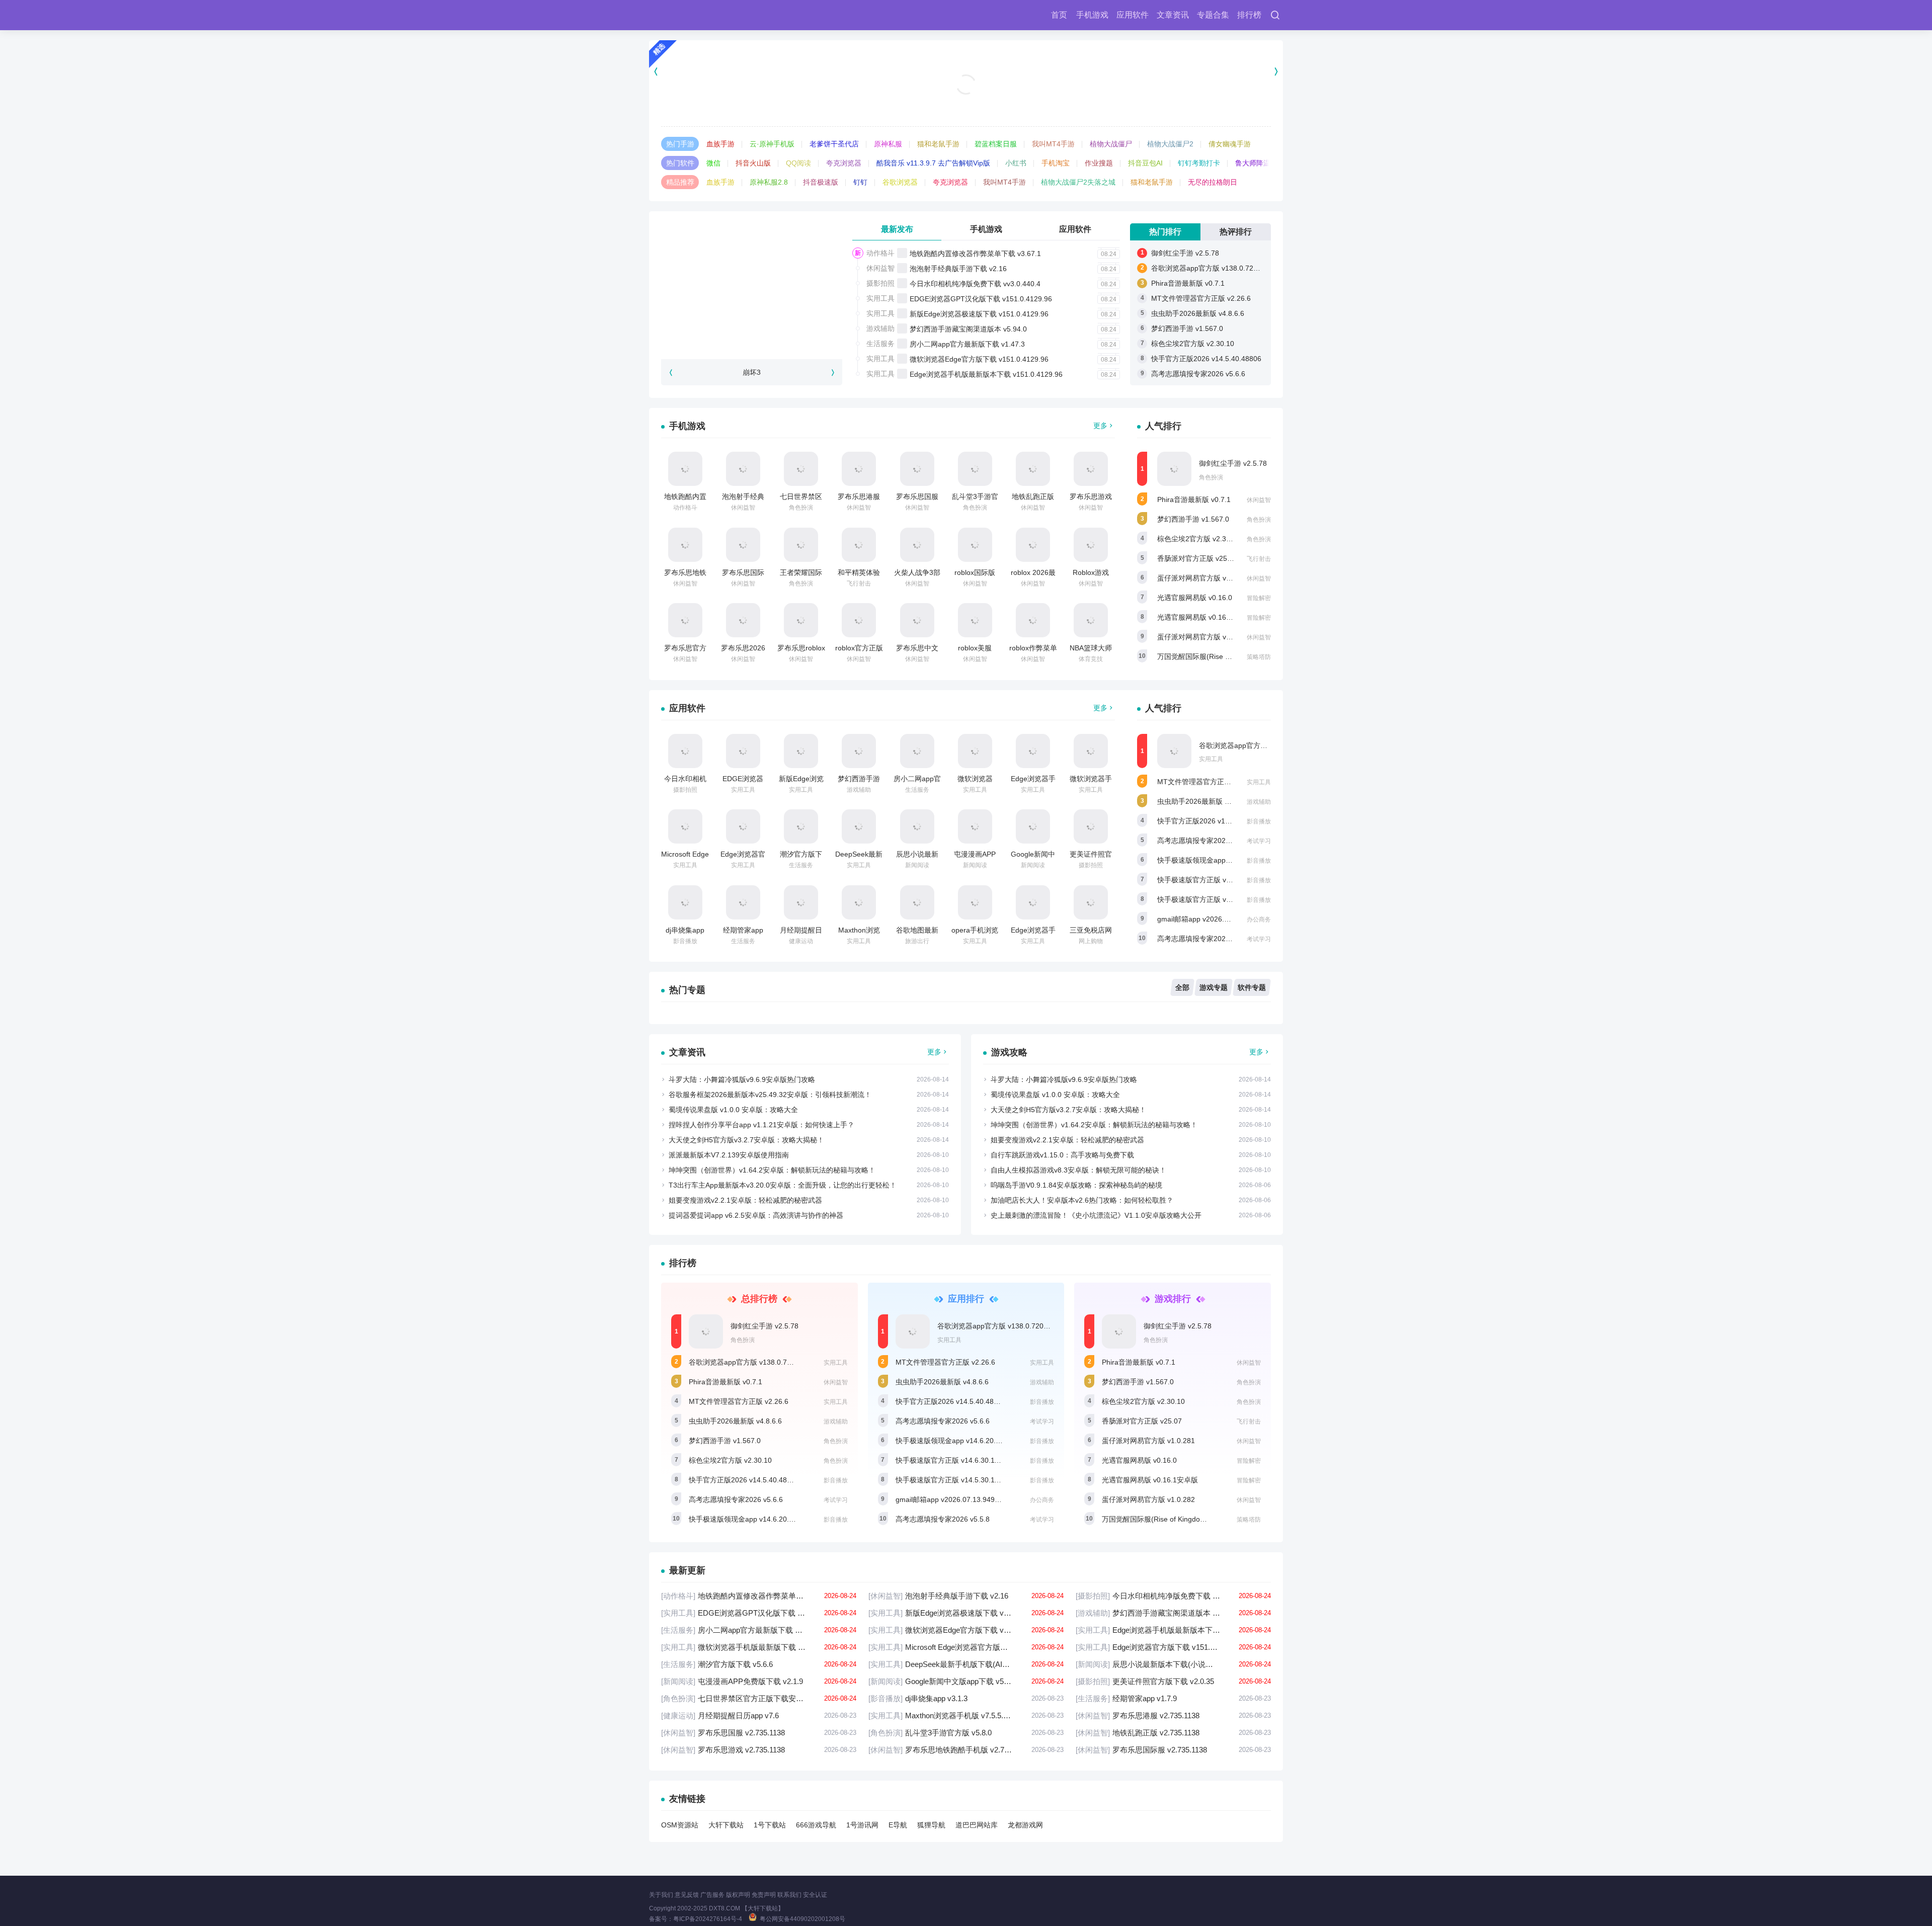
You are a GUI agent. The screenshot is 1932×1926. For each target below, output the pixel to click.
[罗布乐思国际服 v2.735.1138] (743, 545)
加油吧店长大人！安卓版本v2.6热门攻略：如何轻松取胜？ (1082, 1200)
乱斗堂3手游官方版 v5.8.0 (966, 1733)
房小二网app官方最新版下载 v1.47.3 (967, 344)
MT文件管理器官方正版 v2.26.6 (1201, 298)
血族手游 (720, 144)
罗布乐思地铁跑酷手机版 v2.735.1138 (966, 1750)
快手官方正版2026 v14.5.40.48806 (1206, 359)
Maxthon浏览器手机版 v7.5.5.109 (966, 1715)
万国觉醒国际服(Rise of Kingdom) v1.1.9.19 (1226, 656)
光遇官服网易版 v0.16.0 (1195, 598)
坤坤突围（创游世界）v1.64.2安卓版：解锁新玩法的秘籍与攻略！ (772, 1170)
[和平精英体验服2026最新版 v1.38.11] (859, 545)
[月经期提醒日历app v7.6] (801, 902)
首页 (1059, 15)
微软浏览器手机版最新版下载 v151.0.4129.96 (759, 1647)
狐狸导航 (931, 1825)
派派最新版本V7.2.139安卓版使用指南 (729, 1155)
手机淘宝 (1056, 163)
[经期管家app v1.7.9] (743, 902)
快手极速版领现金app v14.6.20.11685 (1217, 860)
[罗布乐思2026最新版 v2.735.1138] (743, 620)
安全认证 (815, 1895)
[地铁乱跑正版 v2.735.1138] (1033, 469)
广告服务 (712, 1895)
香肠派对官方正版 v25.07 (1197, 558)
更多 (1100, 426)
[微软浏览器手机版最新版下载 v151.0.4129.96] (1091, 751)
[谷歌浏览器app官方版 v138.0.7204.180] (1174, 751)
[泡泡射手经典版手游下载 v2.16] (743, 469)
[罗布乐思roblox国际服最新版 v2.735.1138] (801, 620)
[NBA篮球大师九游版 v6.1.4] (1091, 620)
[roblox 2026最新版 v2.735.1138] (1033, 545)
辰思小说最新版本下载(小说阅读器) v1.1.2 (1173, 1664)
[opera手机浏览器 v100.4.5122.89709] (975, 902)
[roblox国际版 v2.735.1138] (975, 545)
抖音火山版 (753, 163)
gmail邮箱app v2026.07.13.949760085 (1219, 919)
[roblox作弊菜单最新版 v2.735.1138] (1033, 620)
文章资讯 (1173, 15)
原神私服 (888, 144)
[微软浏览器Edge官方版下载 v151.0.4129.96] (975, 751)
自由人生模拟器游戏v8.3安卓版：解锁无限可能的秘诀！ (1078, 1170)
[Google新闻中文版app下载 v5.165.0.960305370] (1033, 826)
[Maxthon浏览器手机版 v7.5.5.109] (859, 902)
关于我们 (661, 1895)
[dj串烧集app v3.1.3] (685, 902)
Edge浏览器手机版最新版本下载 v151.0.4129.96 (986, 374)
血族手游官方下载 (966, 101)
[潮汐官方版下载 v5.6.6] (801, 826)
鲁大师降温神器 (1260, 163)
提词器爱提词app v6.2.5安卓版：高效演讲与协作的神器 (756, 1215)
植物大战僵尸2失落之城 (1078, 182)
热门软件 (680, 163)
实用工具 (880, 298)
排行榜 (1249, 15)
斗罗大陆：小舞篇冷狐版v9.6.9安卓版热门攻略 (742, 1079)
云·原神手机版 (772, 144)
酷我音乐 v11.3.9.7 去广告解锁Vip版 (933, 163)
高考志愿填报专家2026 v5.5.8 (1204, 939)
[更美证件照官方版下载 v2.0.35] (1091, 826)
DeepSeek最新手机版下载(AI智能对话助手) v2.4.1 (966, 1664)
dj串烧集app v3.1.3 (966, 1698)
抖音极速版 (821, 182)
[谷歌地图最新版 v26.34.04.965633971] (917, 902)
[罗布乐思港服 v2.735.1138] (859, 469)
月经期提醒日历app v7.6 (759, 1715)
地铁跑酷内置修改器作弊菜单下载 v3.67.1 (975, 254)
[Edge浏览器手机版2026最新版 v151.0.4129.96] (1033, 902)
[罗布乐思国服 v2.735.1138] (917, 469)
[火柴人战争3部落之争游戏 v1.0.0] (917, 545)
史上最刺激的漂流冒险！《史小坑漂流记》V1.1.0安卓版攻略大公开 (1096, 1215)
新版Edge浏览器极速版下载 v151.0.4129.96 (979, 314)
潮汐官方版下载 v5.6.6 (759, 1664)
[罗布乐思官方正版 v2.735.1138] (685, 620)
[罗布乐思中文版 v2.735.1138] (917, 620)
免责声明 (764, 1895)
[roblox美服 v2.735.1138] (975, 620)
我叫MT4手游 (1053, 144)
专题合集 (1213, 15)
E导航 (898, 1825)
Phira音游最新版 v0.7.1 (1188, 283)
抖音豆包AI (1145, 163)
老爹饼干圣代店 (834, 144)
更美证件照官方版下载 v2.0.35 (1173, 1681)
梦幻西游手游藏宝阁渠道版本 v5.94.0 (968, 329)
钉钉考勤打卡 (1199, 163)
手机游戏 (1092, 15)
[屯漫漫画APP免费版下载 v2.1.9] (975, 826)
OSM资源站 (680, 1825)
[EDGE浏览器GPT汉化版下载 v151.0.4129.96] (743, 751)
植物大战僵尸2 (1170, 144)
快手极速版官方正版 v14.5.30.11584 (1215, 899)
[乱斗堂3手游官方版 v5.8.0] (975, 469)
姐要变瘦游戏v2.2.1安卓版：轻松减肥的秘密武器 (745, 1200)
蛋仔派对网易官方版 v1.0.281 (1204, 578)
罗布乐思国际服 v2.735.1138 (1173, 1750)
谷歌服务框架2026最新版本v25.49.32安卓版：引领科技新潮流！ (770, 1095)
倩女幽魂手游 (1230, 144)
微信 (713, 163)
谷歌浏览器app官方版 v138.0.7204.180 (1213, 268)
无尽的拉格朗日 (1213, 182)
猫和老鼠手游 (938, 144)
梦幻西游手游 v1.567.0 (1187, 328)
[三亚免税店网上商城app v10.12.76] (1091, 902)
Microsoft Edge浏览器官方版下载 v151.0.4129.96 (966, 1647)
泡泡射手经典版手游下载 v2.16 (958, 269)
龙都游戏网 (1025, 1825)
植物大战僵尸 (1111, 144)
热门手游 (680, 144)
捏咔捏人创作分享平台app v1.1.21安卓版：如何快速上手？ (761, 1125)
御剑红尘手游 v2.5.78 (1185, 253)
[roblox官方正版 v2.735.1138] (859, 620)
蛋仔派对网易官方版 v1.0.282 (1204, 637)
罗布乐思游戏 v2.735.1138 (759, 1750)
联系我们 (789, 1895)
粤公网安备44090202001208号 (802, 1919)
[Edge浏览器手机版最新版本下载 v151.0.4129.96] (1033, 751)
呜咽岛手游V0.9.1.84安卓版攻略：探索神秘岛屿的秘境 (1076, 1185)
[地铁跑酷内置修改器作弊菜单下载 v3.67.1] (685, 469)
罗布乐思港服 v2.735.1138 (1173, 1715)
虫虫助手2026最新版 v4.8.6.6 (1198, 313)
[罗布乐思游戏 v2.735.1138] (1091, 469)
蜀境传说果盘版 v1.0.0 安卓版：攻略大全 (733, 1110)
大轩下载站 (726, 1825)
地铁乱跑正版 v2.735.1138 (1173, 1733)
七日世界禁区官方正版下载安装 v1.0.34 (759, 1698)
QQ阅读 (798, 163)
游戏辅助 (880, 328)
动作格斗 (880, 253)
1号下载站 (770, 1825)
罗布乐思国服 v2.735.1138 (759, 1733)
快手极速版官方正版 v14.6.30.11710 (1215, 880)
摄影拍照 (880, 283)
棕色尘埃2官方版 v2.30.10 (1193, 344)
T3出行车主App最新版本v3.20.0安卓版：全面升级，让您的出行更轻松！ (783, 1185)
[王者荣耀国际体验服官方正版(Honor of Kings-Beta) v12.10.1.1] (801, 545)
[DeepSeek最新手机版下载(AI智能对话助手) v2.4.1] (859, 826)
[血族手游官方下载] (966, 71)
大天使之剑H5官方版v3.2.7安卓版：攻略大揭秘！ (746, 1140)
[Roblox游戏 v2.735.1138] (1091, 545)
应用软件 (1133, 15)
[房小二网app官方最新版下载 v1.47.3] (917, 751)
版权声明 (738, 1895)
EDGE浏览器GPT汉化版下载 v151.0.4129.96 (981, 299)
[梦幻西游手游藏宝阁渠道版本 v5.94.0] (859, 751)
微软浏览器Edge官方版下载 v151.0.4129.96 (979, 359)
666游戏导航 (816, 1825)
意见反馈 (687, 1895)
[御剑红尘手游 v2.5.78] (1174, 469)
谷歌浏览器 (900, 182)
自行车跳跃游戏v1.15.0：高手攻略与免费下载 (1062, 1155)
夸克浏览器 (844, 163)
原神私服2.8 (769, 182)
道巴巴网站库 (977, 1825)
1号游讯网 (862, 1825)
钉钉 (860, 182)
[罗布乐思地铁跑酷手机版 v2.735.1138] (685, 545)
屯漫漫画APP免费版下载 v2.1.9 (759, 1681)
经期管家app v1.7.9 (1173, 1698)
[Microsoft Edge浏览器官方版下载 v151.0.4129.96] (685, 826)
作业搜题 (1099, 163)
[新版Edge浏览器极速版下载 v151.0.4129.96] (801, 751)
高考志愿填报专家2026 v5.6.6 (1198, 374)
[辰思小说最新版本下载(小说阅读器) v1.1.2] (917, 826)
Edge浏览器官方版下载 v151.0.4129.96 (1173, 1647)
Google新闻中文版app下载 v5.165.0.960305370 (966, 1681)
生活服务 (880, 344)
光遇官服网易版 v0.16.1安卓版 (1205, 617)
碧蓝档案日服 (996, 144)
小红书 (1016, 163)
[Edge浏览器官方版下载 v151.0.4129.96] (743, 826)
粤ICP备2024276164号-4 (708, 1919)
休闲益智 (880, 268)
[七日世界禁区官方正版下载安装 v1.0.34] (801, 469)
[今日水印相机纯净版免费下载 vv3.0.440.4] (685, 751)
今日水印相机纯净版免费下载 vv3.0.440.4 (975, 284)
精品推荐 (680, 182)
